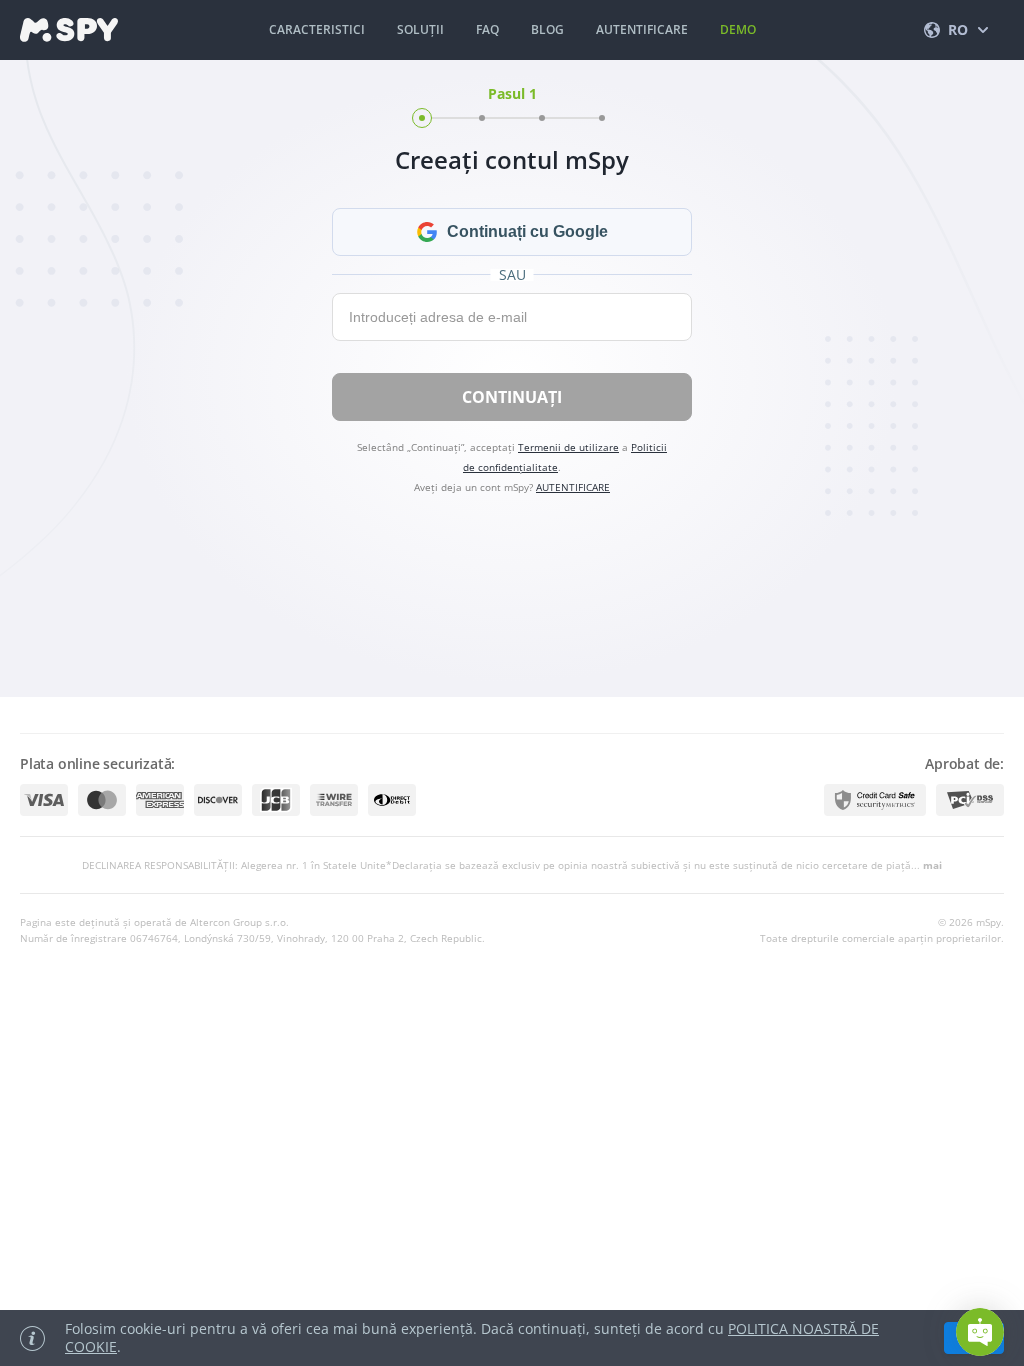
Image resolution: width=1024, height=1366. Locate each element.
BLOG (547, 29)
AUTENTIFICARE (642, 29)
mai (932, 865)
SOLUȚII (420, 29)
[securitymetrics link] (875, 800)
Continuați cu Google (527, 231)
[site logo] (69, 30)
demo (738, 29)
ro (958, 29)
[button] (980, 1332)
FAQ (487, 29)
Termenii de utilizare (568, 447)
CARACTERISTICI (317, 29)
